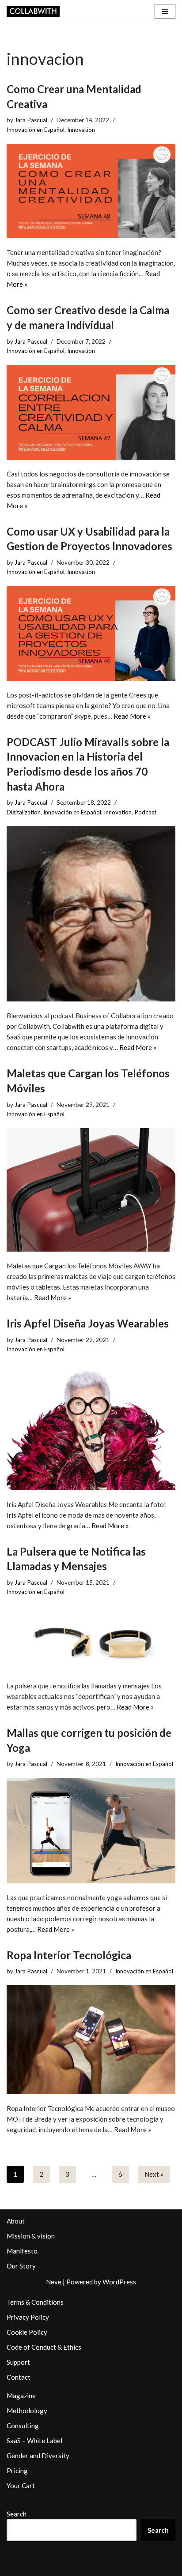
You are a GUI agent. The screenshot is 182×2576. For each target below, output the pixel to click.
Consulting (23, 2426)
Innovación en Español (36, 130)
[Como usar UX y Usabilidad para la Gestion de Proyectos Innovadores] (91, 633)
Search (17, 2514)
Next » (154, 2174)
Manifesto (22, 2251)
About (16, 2221)
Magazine (21, 2396)
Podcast (145, 812)
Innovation (81, 130)
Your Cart (21, 2486)
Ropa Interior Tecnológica (69, 1955)
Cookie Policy (27, 2332)
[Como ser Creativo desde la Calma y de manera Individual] (91, 412)
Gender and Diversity (38, 2456)
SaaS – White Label (34, 2441)
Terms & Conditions (35, 2302)
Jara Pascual (31, 120)
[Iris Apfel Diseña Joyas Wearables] (91, 1427)
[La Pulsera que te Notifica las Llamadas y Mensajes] (91, 1639)
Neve (54, 2282)
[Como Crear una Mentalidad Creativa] (91, 191)
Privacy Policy (28, 2317)
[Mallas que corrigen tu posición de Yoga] (91, 1831)
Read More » (132, 716)
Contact (19, 2377)
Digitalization (24, 812)
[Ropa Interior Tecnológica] (91, 2040)
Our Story (21, 2266)
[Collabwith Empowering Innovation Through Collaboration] (33, 11)
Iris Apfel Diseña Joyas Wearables (88, 1323)
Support (18, 2362)
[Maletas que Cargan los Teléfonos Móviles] (91, 1190)
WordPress (119, 2282)
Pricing (17, 2471)
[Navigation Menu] (165, 11)
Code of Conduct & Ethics (44, 2347)
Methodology (27, 2411)
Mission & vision (31, 2236)
